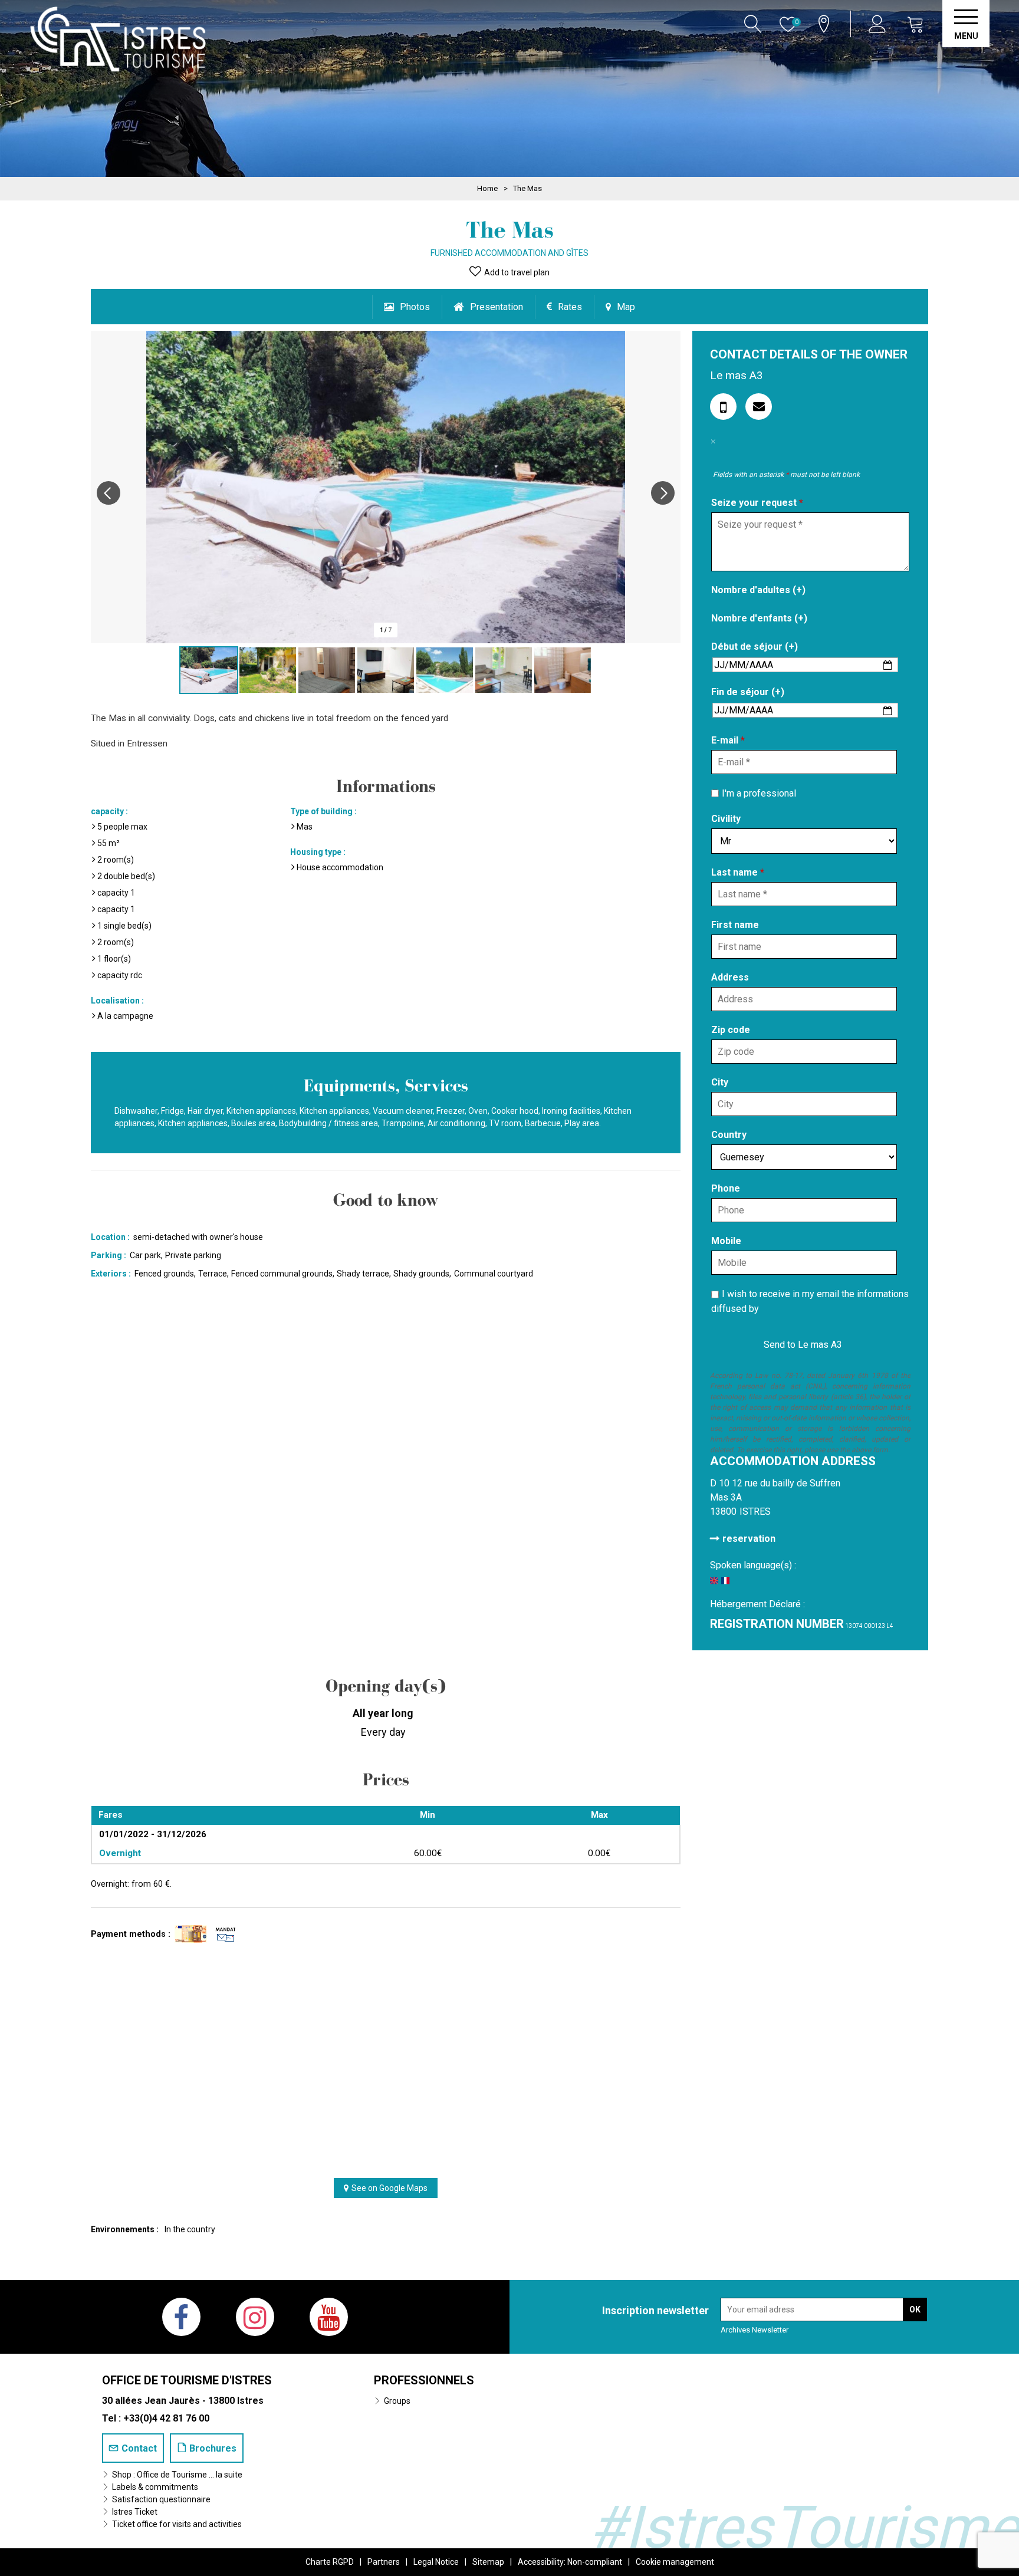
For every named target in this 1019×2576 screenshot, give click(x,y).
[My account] (879, 24)
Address (730, 977)
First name (735, 925)
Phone (726, 1188)
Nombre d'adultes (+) (758, 590)
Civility (726, 819)
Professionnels (424, 2380)
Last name (738, 872)
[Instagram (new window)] (255, 2317)
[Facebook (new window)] (181, 2317)
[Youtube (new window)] (329, 2317)
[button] (916, 24)
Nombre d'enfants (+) (759, 618)
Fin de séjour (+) (748, 692)
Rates (570, 307)
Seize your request (757, 503)
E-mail (728, 740)
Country (729, 1135)
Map (626, 307)
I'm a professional (759, 793)
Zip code (731, 1030)
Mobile (726, 1241)
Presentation (497, 307)
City (720, 1082)
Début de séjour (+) (755, 647)
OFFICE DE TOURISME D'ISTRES (187, 2380)
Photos (415, 307)
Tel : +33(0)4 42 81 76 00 (156, 2418)
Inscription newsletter (655, 2310)
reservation (749, 1539)
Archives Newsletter (755, 2330)
